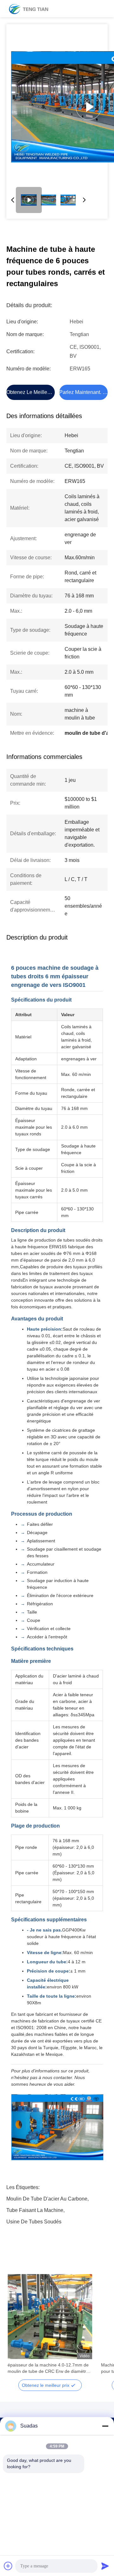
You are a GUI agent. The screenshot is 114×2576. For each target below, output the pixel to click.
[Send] (105, 2566)
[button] (16, 2328)
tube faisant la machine (35, 2210)
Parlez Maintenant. (80, 392)
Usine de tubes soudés (34, 2222)
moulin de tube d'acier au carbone (47, 2199)
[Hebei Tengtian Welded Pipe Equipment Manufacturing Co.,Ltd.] (28, 9)
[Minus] (105, 2426)
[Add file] (8, 2566)
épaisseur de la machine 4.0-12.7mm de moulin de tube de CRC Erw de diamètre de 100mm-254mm (48, 2368)
